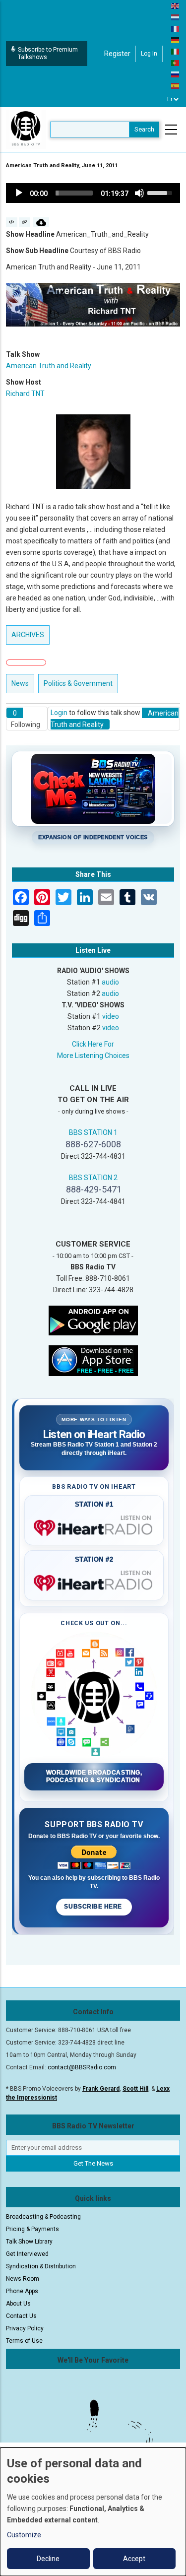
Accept (134, 2559)
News (20, 683)
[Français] (176, 28)
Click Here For (93, 1044)
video (111, 1016)
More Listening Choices (93, 1056)
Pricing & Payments (32, 2229)
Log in (149, 54)
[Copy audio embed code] (12, 222)
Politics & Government (78, 683)
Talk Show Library (29, 2242)
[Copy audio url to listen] (25, 222)
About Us (18, 2304)
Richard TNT (25, 394)
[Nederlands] (176, 17)
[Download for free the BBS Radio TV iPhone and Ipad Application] (93, 1360)
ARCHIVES (28, 635)
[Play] (19, 193)
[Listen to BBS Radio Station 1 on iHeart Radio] (94, 1526)
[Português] (176, 63)
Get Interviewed (27, 2254)
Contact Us (21, 2316)
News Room (23, 2279)
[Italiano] (176, 51)
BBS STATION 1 (93, 1132)
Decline (48, 2559)
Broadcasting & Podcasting (43, 2217)
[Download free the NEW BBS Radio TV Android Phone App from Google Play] (93, 1320)
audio (110, 982)
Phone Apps (22, 2291)
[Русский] (176, 74)
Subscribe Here (94, 1907)
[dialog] (93, 2512)
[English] (176, 5)
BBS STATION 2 (93, 1178)
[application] (93, 193)
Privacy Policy (25, 2328)
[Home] (26, 129)
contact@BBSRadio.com (82, 2067)
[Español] (176, 85)
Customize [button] (24, 2535)
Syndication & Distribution (41, 2266)
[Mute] (139, 193)
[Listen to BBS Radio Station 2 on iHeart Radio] (94, 1581)
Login (59, 713)
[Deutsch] (176, 40)
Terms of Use (24, 2341)
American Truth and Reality (49, 366)
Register (117, 54)
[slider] (74, 193)
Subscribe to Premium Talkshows (48, 53)
